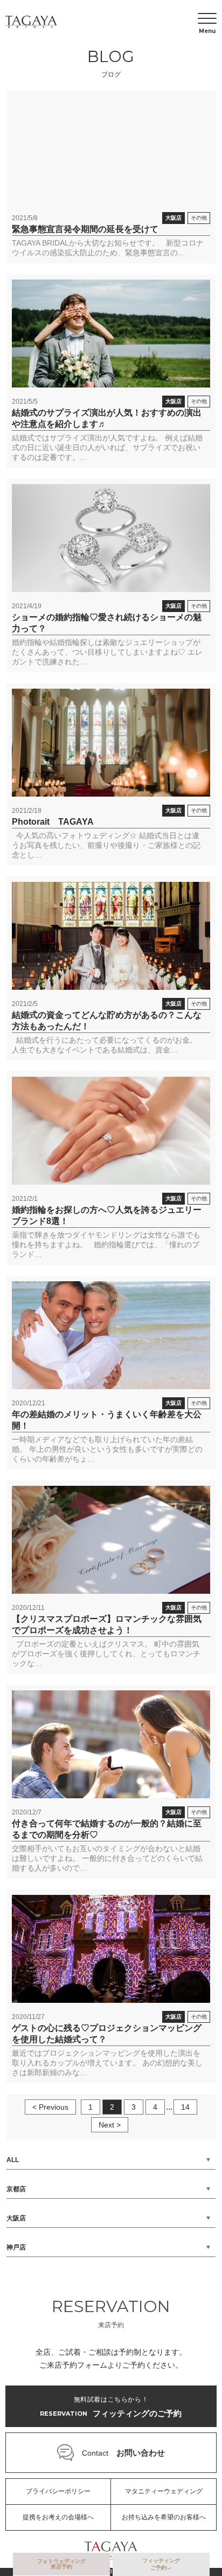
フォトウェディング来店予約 (61, 2564)
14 (185, 2107)
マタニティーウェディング (164, 2491)
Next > (110, 2125)
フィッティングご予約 (161, 2564)
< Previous (50, 2107)
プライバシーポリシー (58, 2491)
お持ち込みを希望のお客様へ (164, 2517)
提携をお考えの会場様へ (58, 2517)
